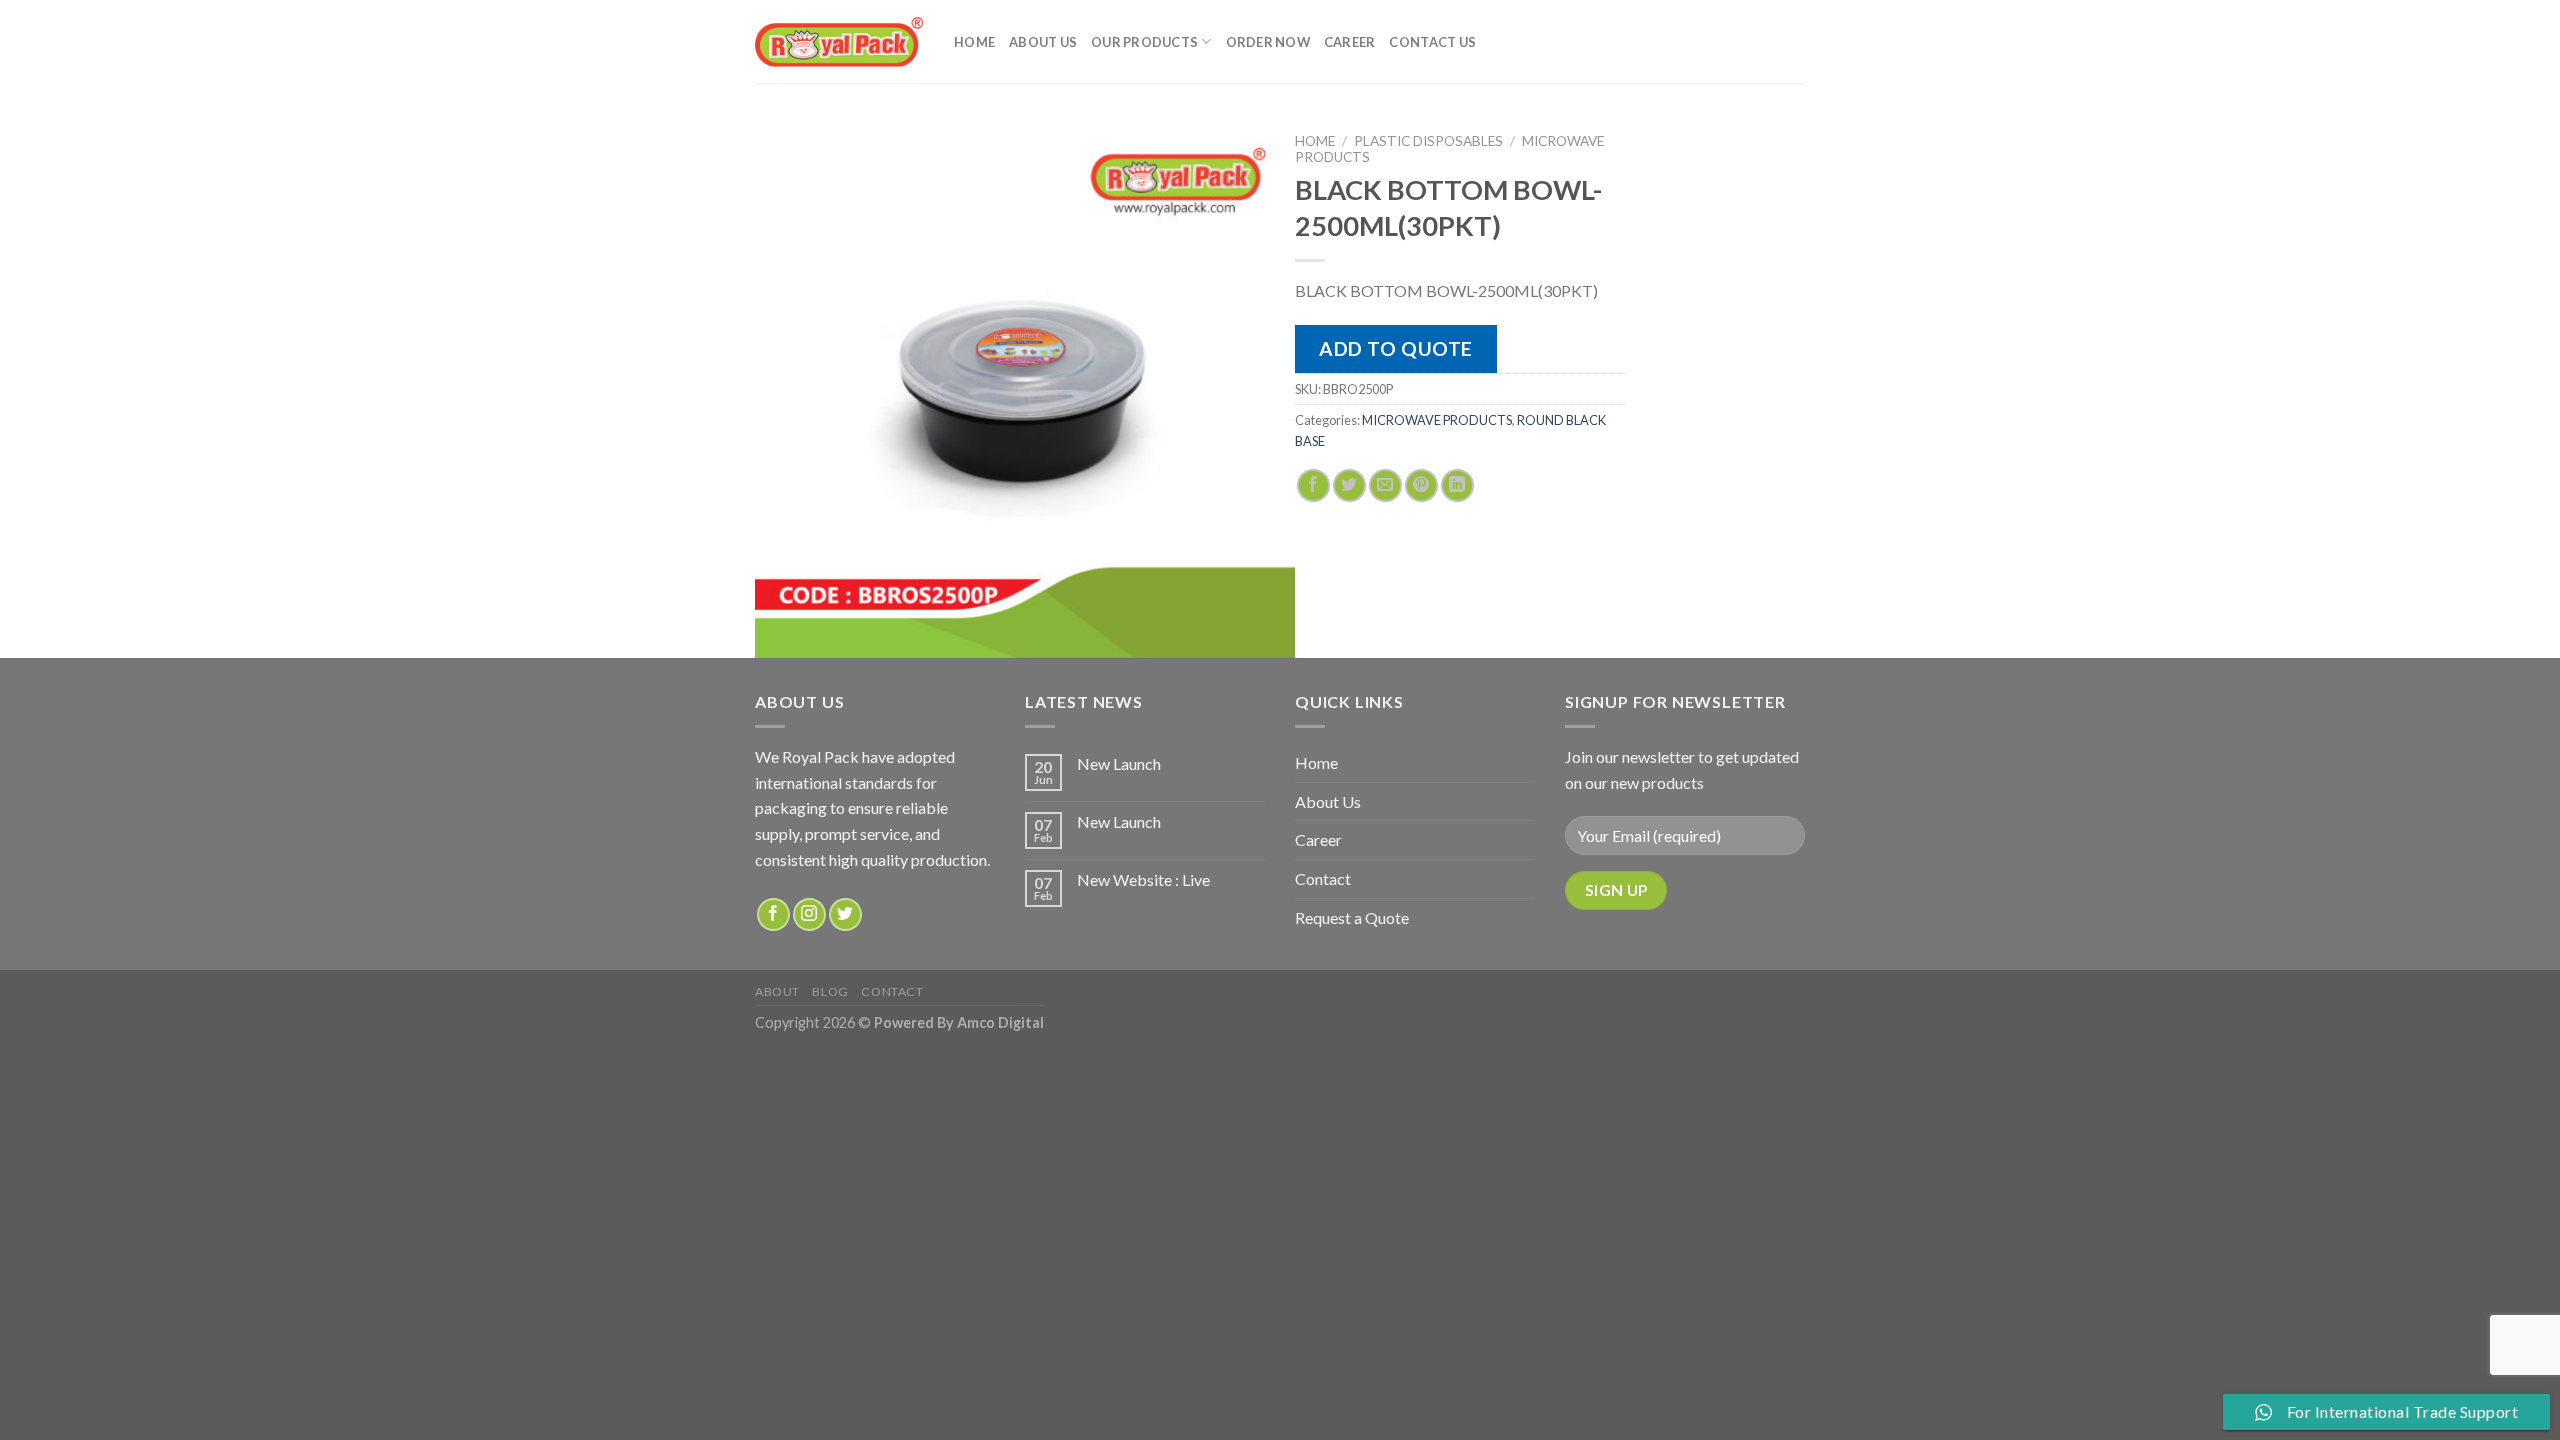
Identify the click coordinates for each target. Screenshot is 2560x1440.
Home (974, 42)
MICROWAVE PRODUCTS (1437, 420)
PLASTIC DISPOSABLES (1428, 141)
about (777, 991)
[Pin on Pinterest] (1421, 485)
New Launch (1119, 763)
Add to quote (1396, 348)
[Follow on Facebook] (773, 914)
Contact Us (1432, 42)
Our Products (1144, 42)
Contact (1323, 878)
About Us (1043, 42)
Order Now (1268, 42)
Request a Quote (1352, 917)
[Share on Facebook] (1313, 485)
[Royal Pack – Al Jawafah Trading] (839, 41)
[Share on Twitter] (1349, 485)
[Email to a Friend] (1385, 485)
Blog (830, 991)
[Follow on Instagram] (809, 914)
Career (1350, 42)
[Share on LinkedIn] (1457, 485)
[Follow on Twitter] (845, 914)
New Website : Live (1143, 879)
